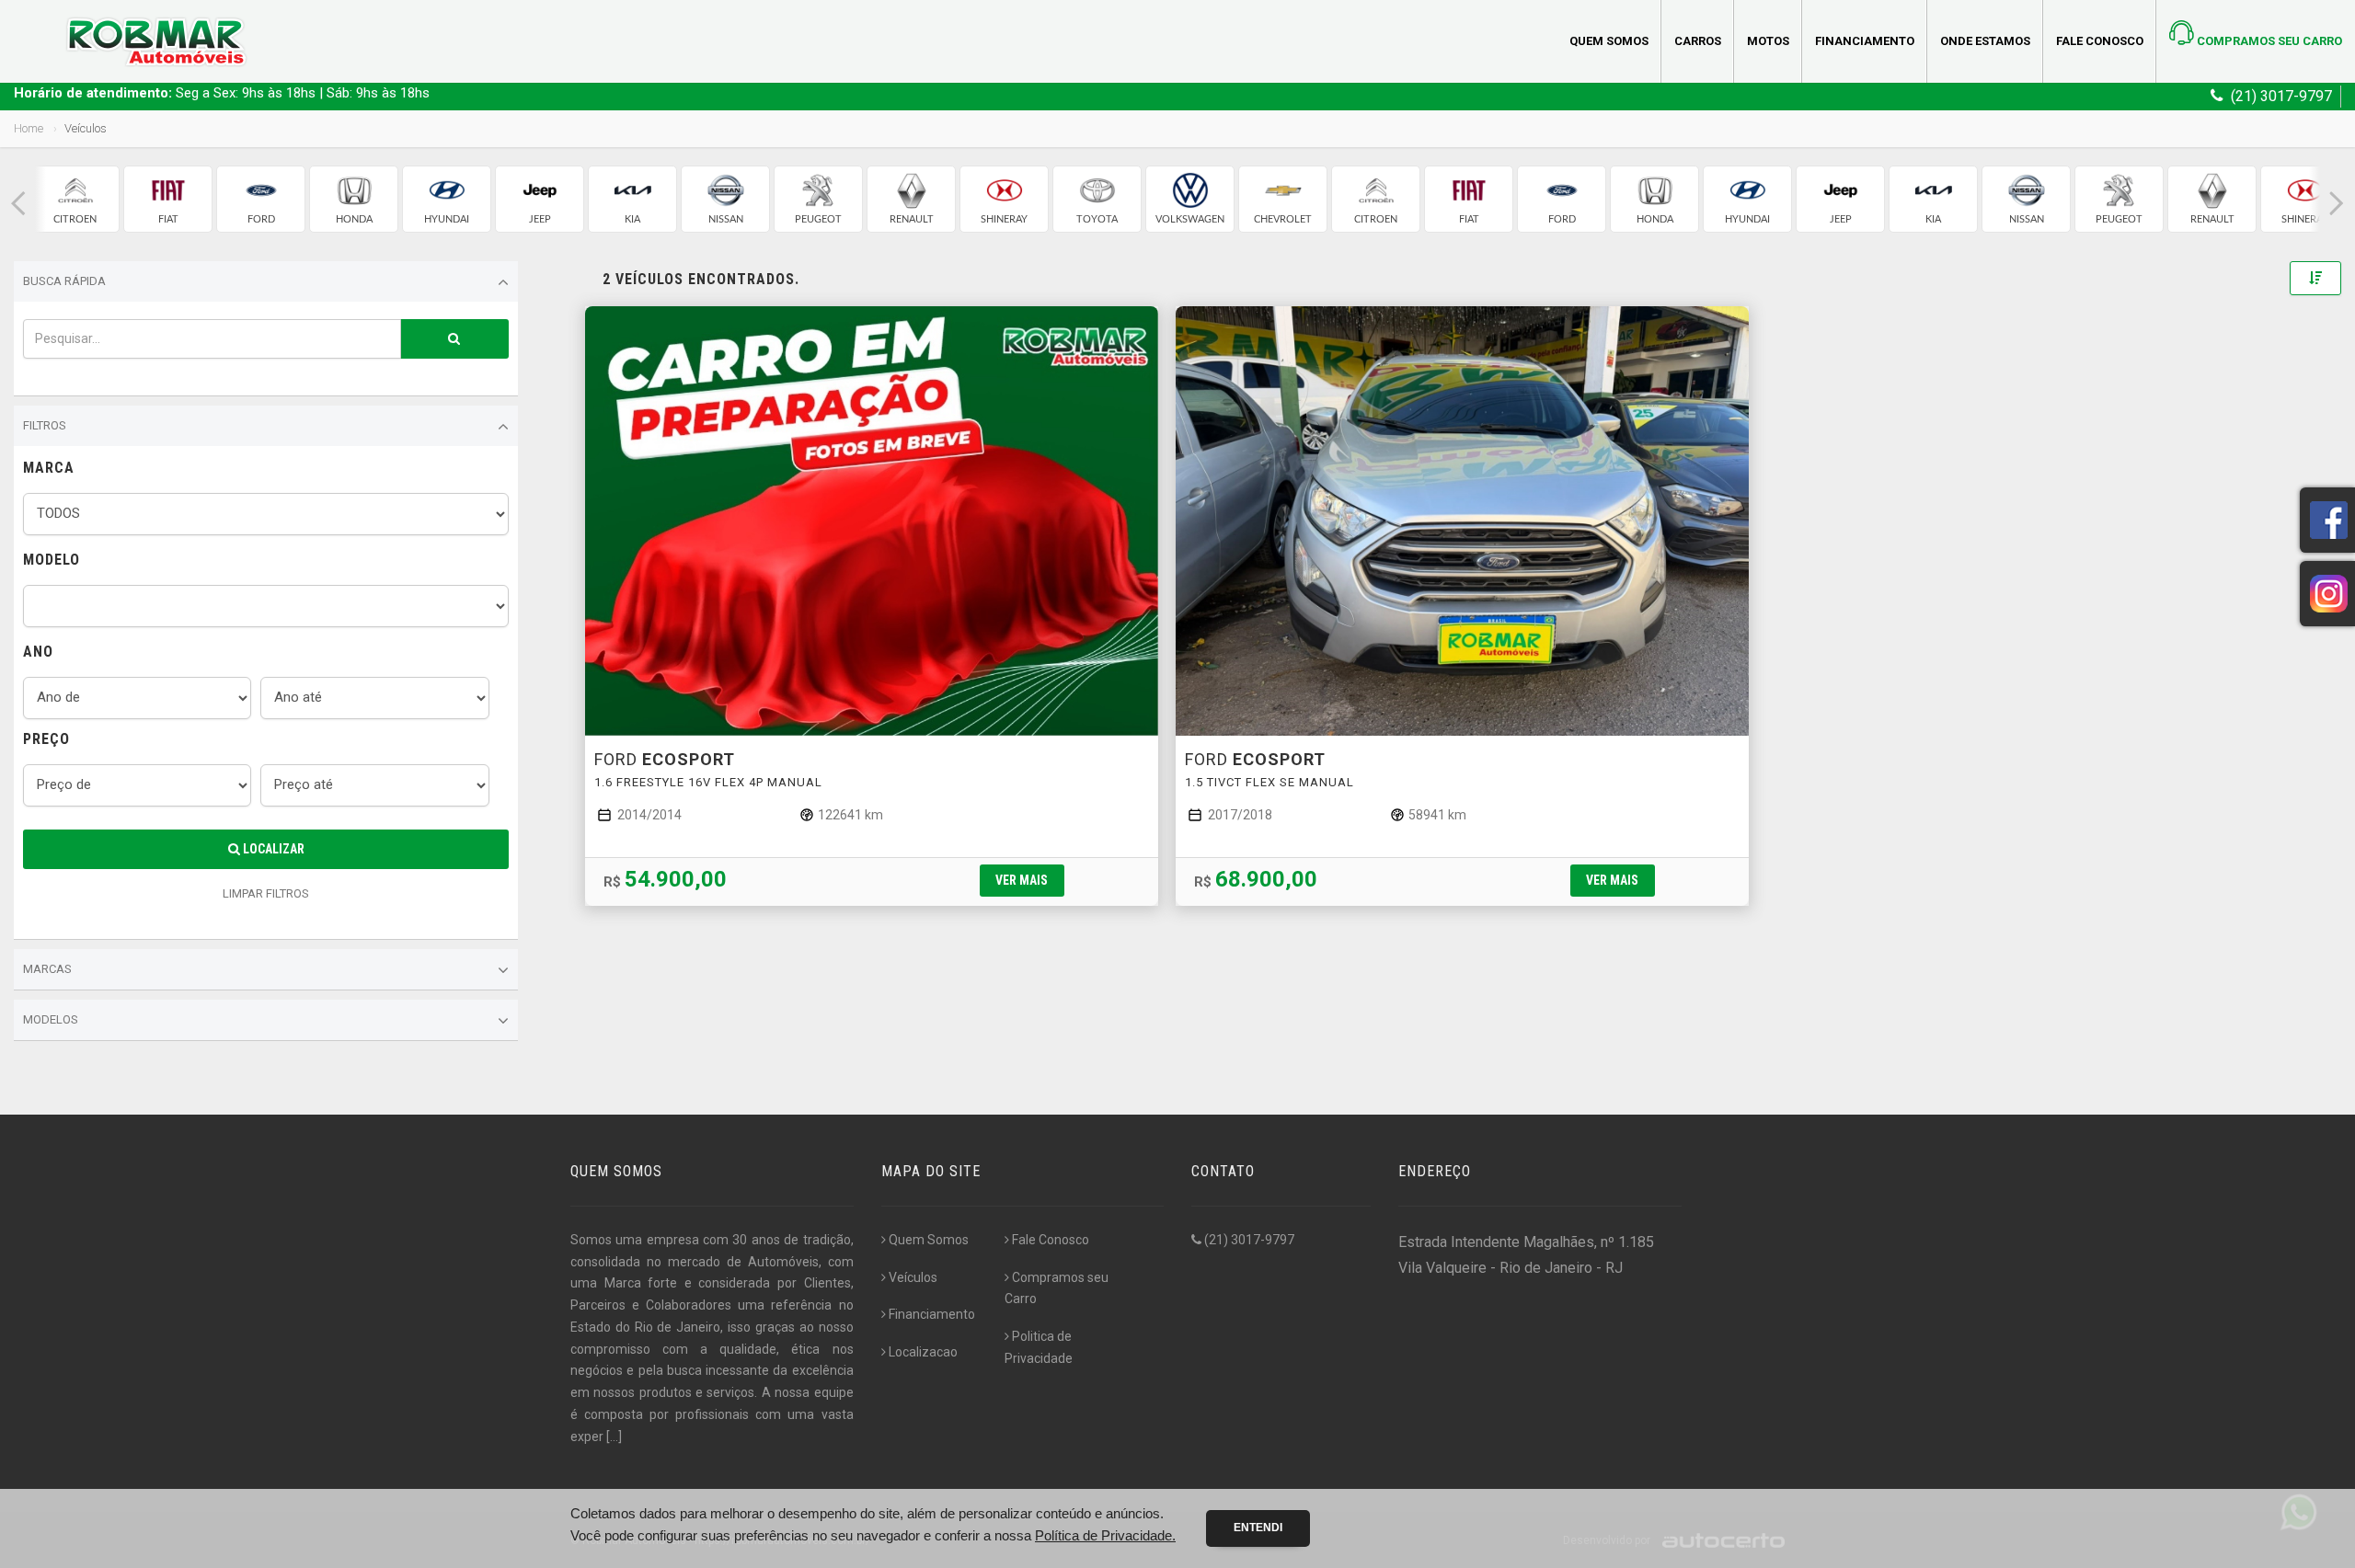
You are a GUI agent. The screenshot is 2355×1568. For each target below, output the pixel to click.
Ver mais (1022, 880)
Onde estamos (1985, 41)
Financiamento (1865, 41)
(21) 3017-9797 (1248, 1240)
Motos (1768, 41)
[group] (75, 199)
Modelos (51, 1019)
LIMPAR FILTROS (266, 893)
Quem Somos (1609, 41)
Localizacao (923, 1352)
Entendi (1258, 1528)
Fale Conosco (2100, 41)
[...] (614, 1436)
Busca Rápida (64, 281)
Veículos (913, 1277)
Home (29, 128)
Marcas (47, 969)
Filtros (45, 425)
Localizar (272, 849)
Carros (1698, 41)
